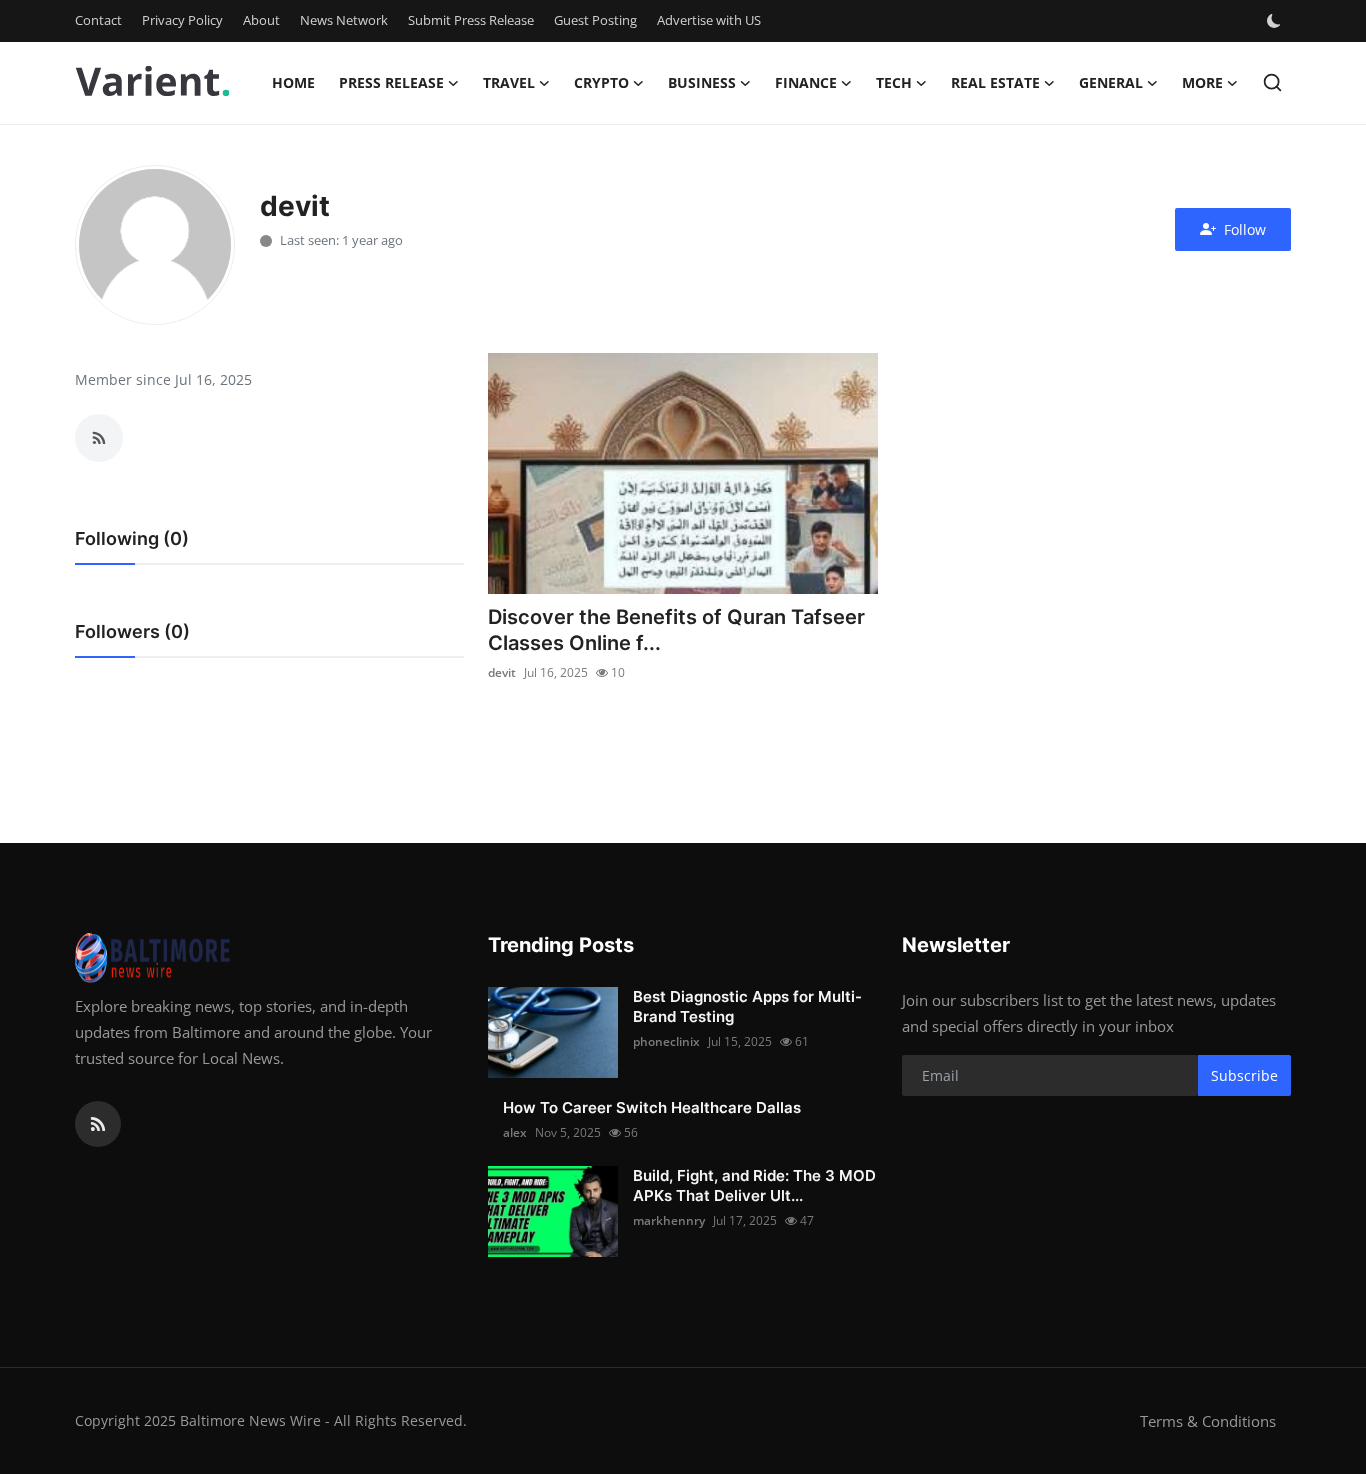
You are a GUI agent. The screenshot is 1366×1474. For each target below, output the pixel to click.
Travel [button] (509, 82)
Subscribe (1244, 1075)
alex (515, 1132)
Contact (98, 20)
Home (293, 82)
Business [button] (702, 82)
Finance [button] (806, 82)
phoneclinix (666, 1041)
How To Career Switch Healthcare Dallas (652, 1107)
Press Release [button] (391, 82)
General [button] (1111, 82)
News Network (344, 20)
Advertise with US (709, 20)
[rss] (98, 1124)
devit (502, 672)
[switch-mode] (1276, 21)
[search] (1272, 82)
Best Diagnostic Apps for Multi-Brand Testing (747, 1006)
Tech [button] (894, 82)
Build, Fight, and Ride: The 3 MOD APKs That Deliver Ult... (754, 1185)
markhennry (669, 1220)
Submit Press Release (471, 20)
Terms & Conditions (1208, 1421)
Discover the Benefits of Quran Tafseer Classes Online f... (676, 630)
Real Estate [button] (995, 82)
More (1202, 82)
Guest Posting (595, 20)
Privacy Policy (182, 20)
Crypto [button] (601, 82)
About (261, 20)
